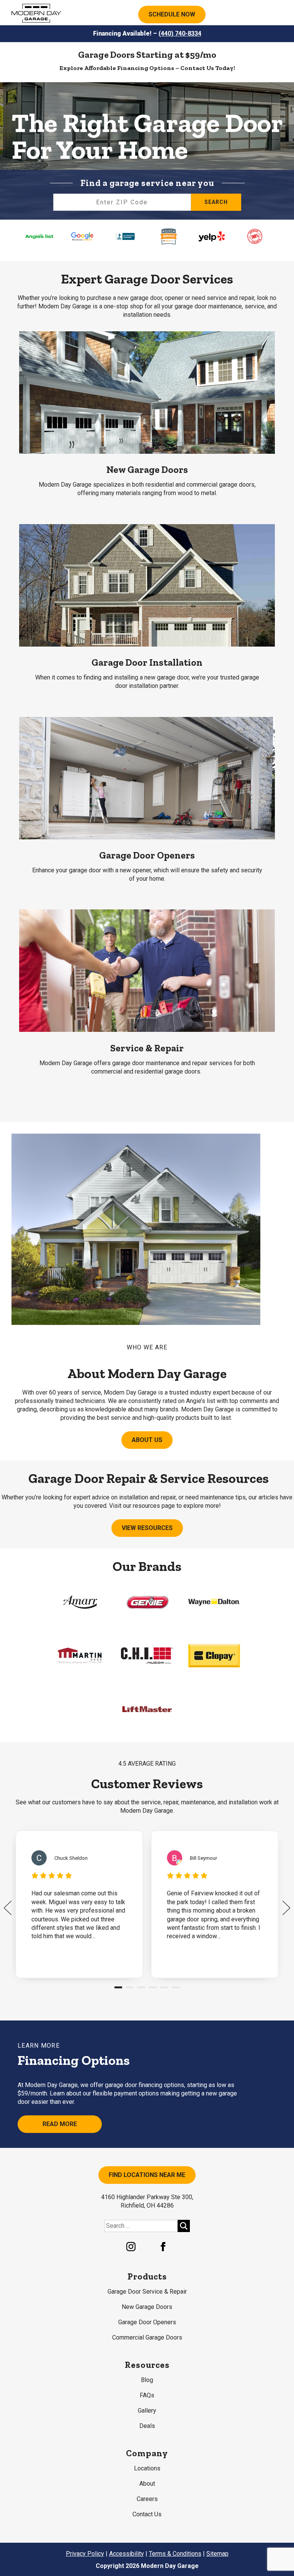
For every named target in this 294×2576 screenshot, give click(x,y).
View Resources (147, 1528)
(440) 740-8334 (180, 33)
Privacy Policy (85, 2554)
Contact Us (147, 2514)
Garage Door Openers (147, 2322)
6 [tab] (176, 1990)
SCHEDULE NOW (172, 14)
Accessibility (127, 2554)
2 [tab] (130, 1990)
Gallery (147, 2411)
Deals (147, 2426)
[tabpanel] (79, 1904)
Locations (147, 2468)
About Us (147, 1440)
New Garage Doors (147, 2307)
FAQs (147, 2395)
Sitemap (217, 2554)
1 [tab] (118, 1990)
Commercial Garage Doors (147, 2337)
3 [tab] (141, 1990)
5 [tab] (164, 1990)
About (147, 2484)
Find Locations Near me (147, 2175)
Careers (147, 2499)
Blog (147, 2380)
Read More (60, 2124)
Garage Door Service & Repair (147, 2292)
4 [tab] (153, 1990)
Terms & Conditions (175, 2554)
